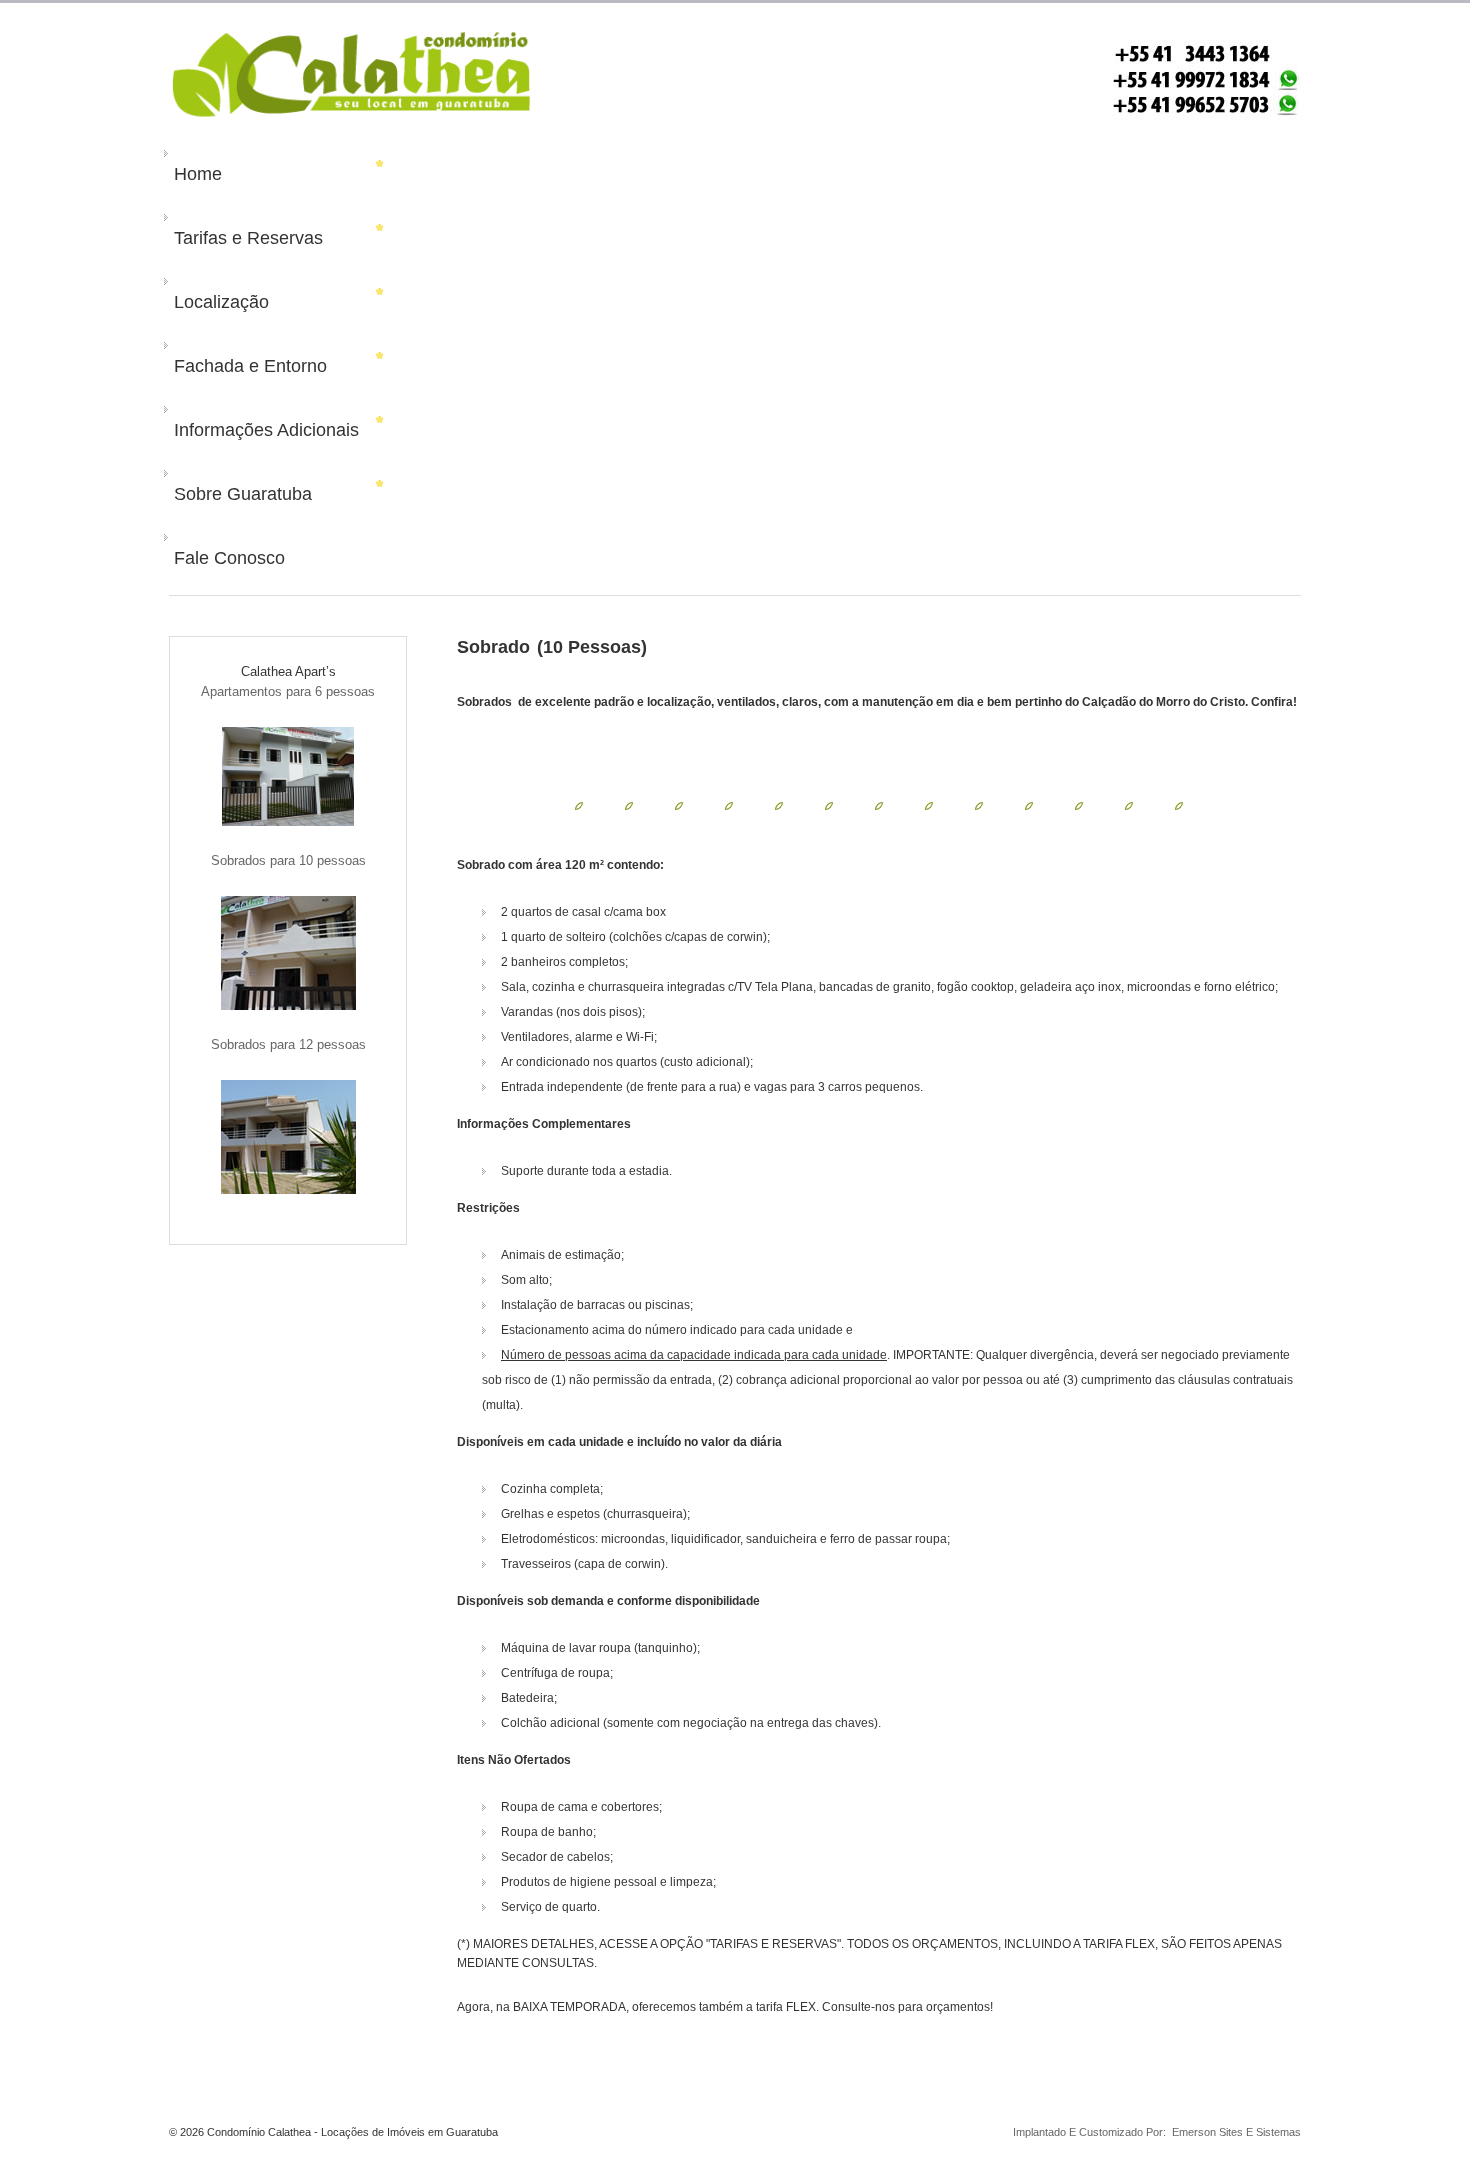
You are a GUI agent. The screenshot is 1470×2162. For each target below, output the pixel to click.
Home (198, 174)
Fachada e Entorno (250, 366)
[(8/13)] (929, 805)
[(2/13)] (629, 805)
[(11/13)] (1079, 805)
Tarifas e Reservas (248, 238)
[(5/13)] (779, 805)
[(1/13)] (579, 805)
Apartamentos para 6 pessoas (288, 691)
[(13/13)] (1179, 805)
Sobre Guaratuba (243, 494)
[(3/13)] (679, 805)
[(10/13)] (1029, 805)
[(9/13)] (979, 805)
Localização (221, 302)
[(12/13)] (1129, 805)
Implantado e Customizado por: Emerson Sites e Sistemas (1151, 2132)
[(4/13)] (729, 805)
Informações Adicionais (266, 430)
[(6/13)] (829, 805)
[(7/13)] (879, 805)
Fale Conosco (229, 558)
